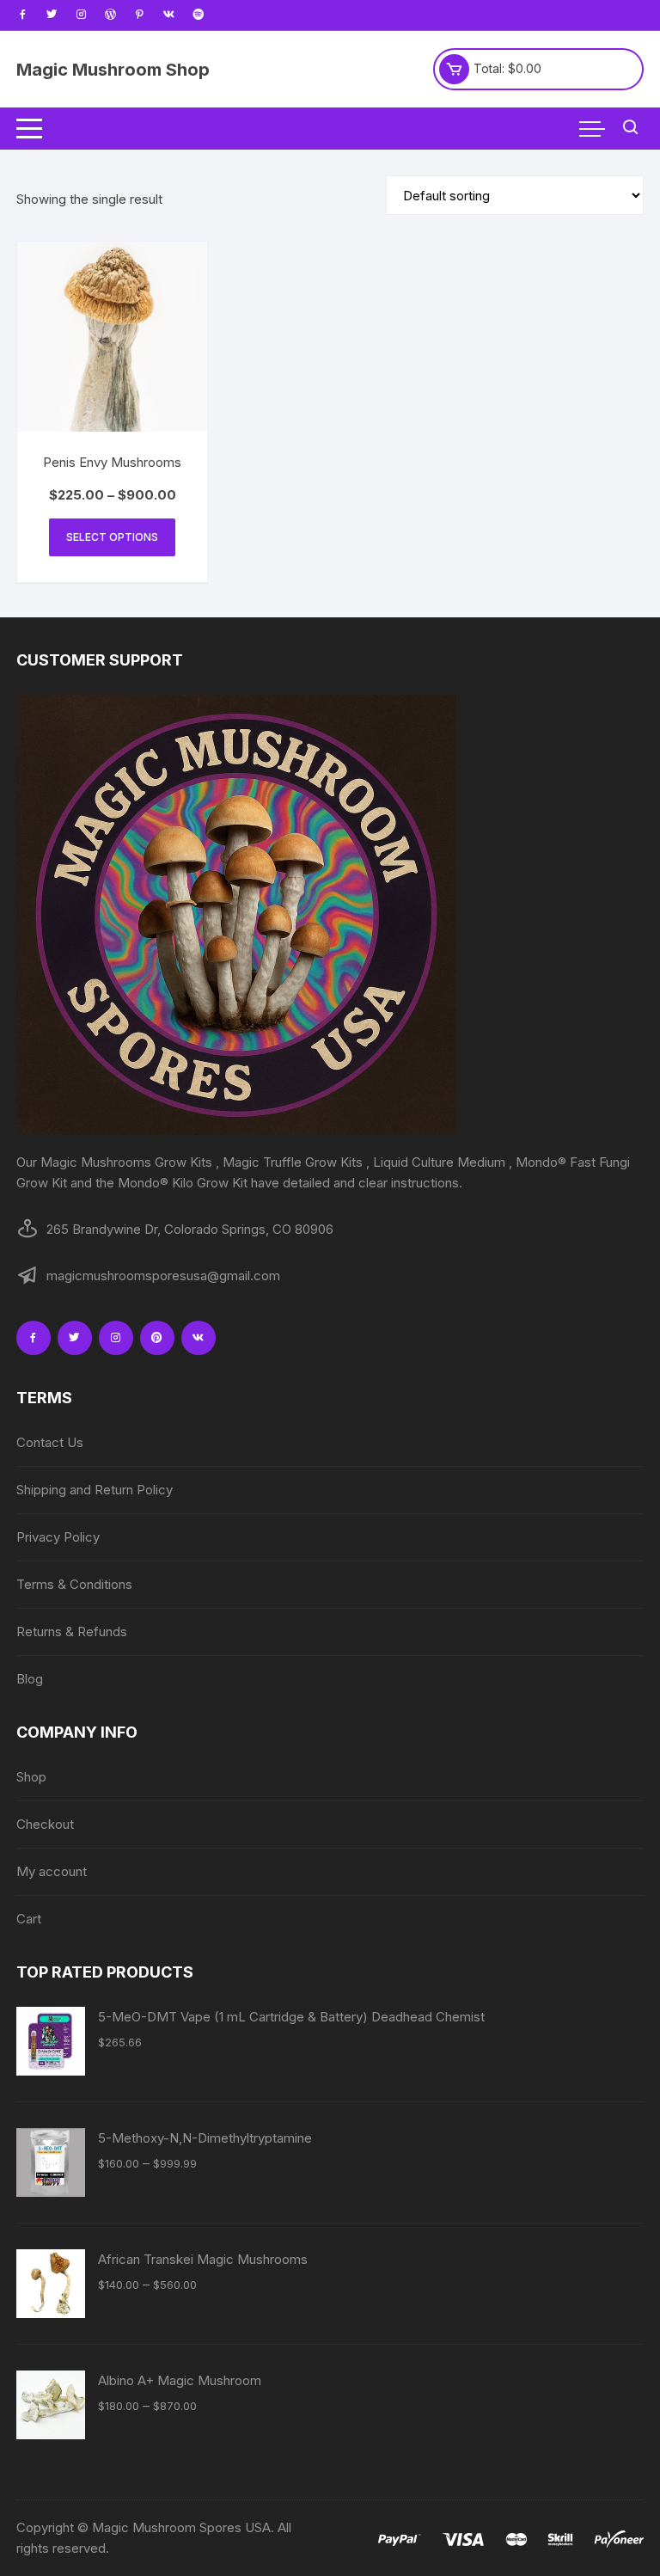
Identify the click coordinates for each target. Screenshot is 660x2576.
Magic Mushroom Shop (113, 70)
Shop (31, 1777)
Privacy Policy (58, 1537)
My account (52, 1871)
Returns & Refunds (72, 1631)
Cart (29, 1919)
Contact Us (50, 1442)
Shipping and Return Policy (95, 1490)
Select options (112, 537)
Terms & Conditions (74, 1584)
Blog (30, 1679)
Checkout (45, 1824)
